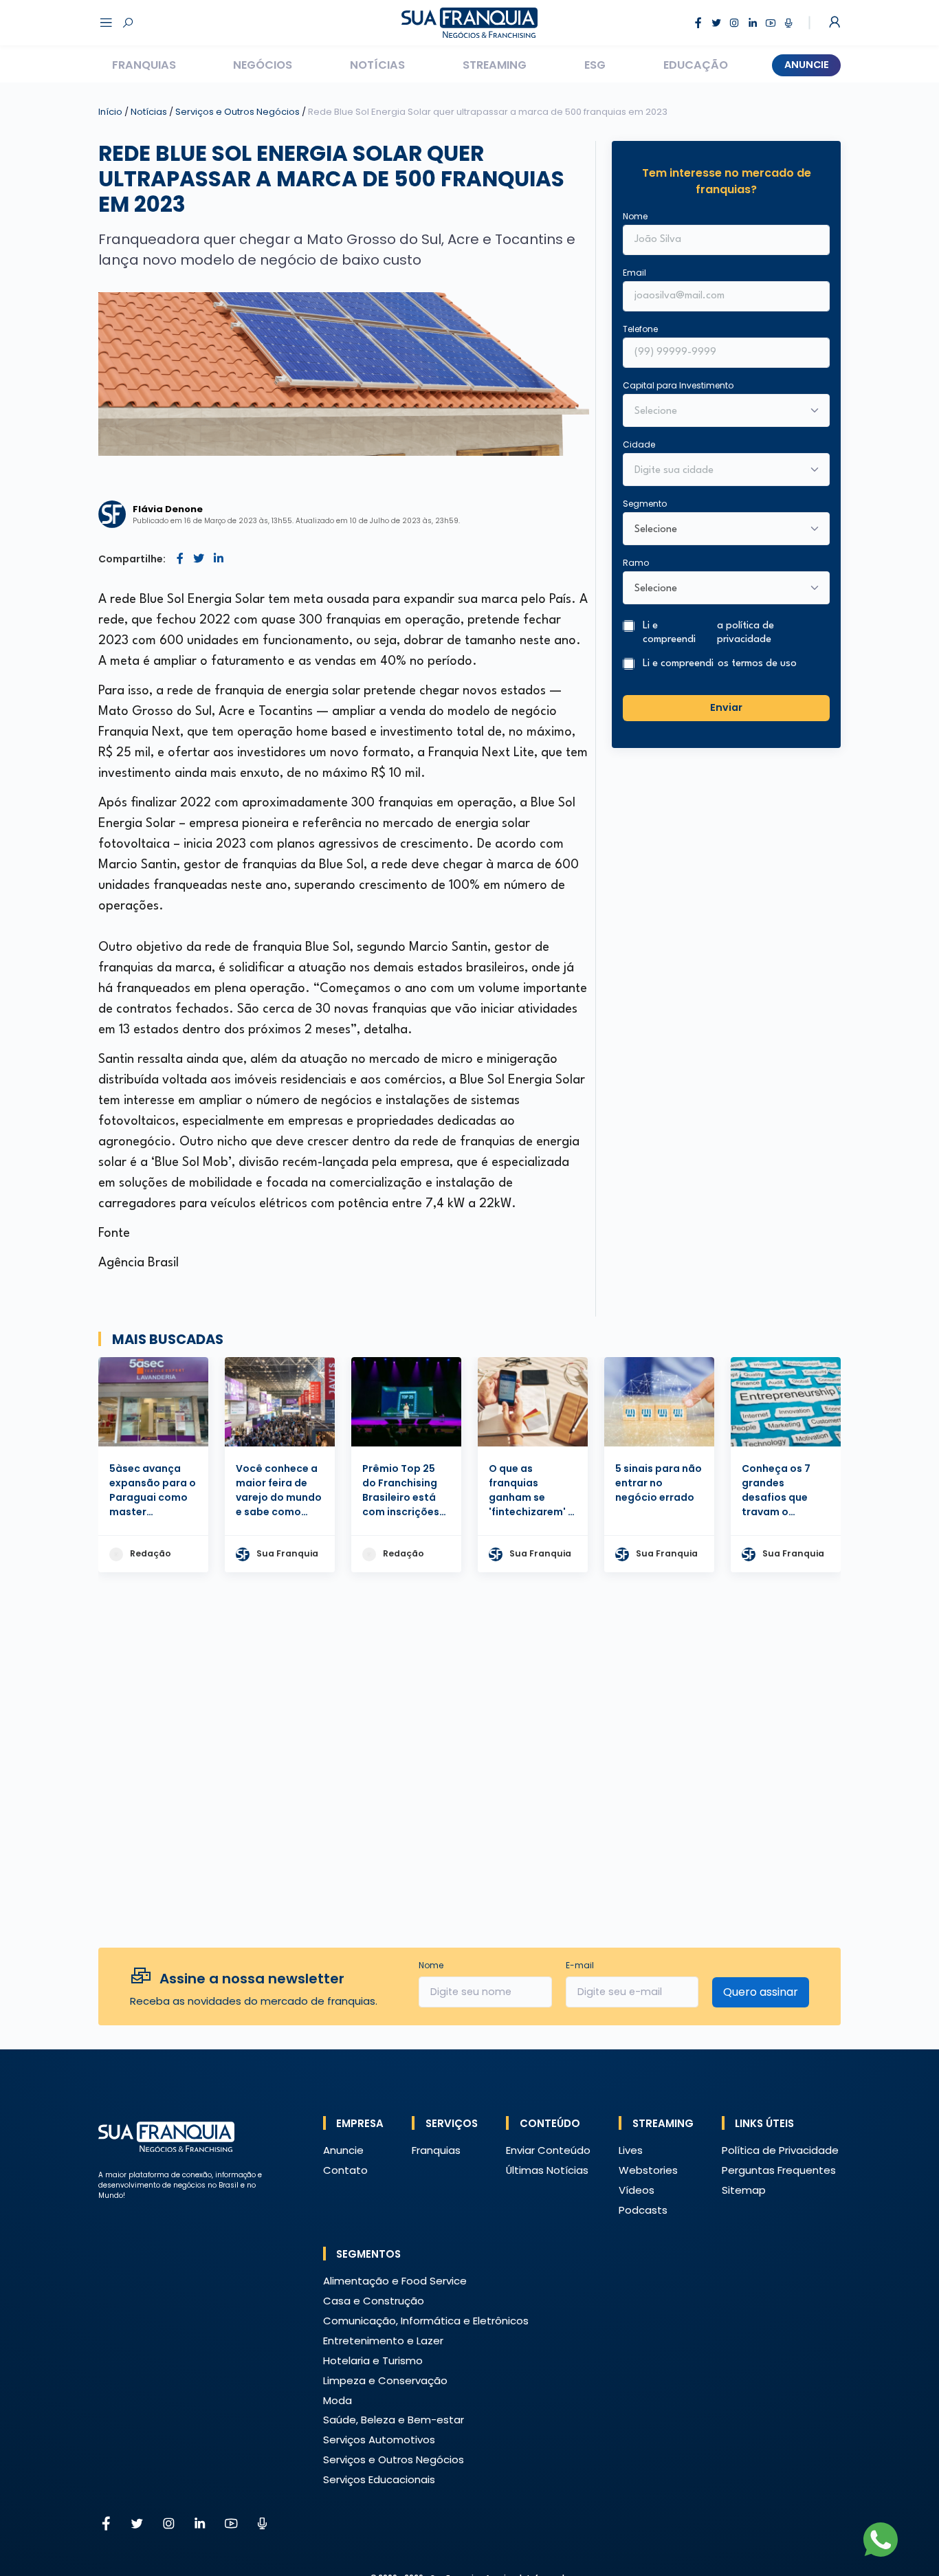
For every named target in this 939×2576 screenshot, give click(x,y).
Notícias (377, 65)
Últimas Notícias (547, 2170)
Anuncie (807, 65)
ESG (595, 65)
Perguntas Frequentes (779, 2170)
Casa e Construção (374, 2301)
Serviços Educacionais (379, 2479)
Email (634, 273)
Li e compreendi (708, 633)
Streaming (495, 65)
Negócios (263, 65)
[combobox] (717, 471)
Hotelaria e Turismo (373, 2360)
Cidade (639, 444)
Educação (696, 65)
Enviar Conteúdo (548, 2150)
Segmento (645, 504)
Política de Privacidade (780, 2150)
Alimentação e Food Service (395, 2281)
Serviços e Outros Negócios (239, 112)
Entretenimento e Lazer (383, 2341)
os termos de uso (757, 664)
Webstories (648, 2170)
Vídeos (637, 2190)
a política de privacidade (745, 633)
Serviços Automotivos (379, 2440)
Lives (631, 2150)
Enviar (726, 707)
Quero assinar (761, 1992)
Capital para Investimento (678, 385)
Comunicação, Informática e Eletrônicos (426, 2321)
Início (110, 112)
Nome (635, 216)
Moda (338, 2400)
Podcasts (643, 2210)
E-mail (580, 1965)
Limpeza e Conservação (385, 2380)
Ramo (636, 563)
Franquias (144, 65)
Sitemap (744, 2190)
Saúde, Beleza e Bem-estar (394, 2420)
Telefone (640, 329)
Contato (345, 2170)
